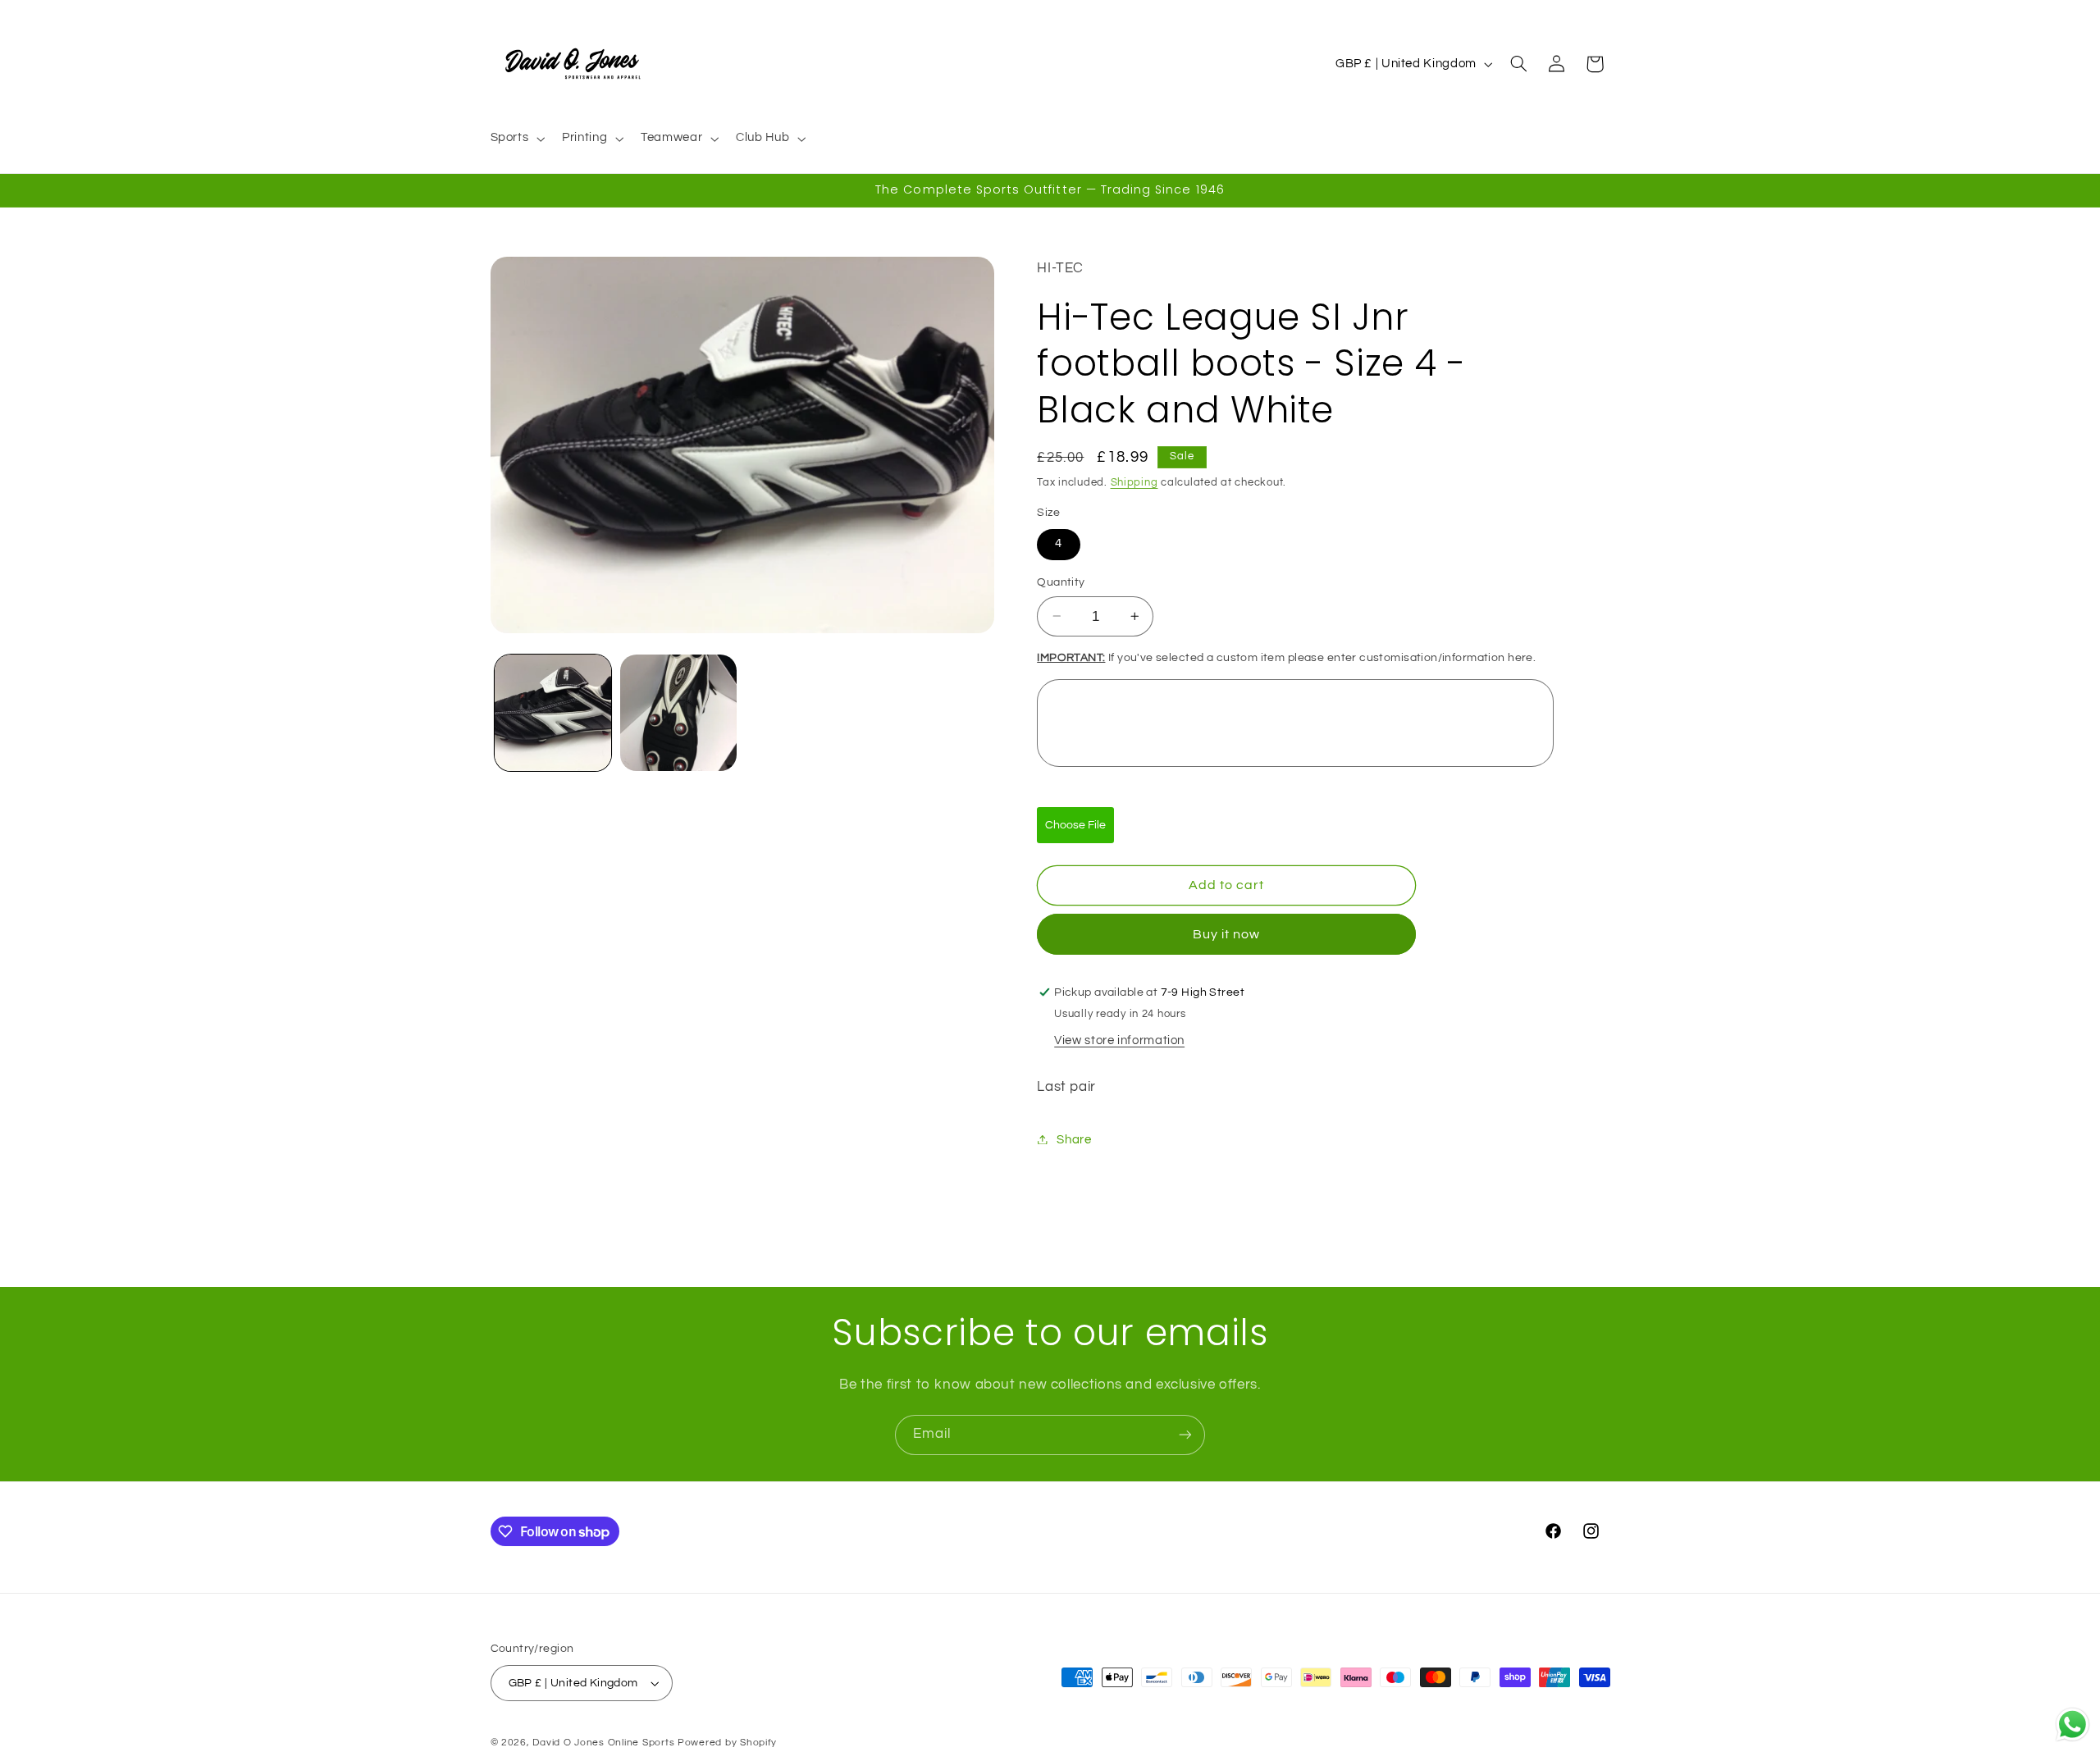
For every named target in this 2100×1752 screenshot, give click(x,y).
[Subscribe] (1185, 1435)
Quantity (1061, 582)
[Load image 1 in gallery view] (553, 713)
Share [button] (1074, 1139)
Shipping (1134, 482)
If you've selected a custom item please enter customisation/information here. (1286, 657)
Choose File (1075, 824)
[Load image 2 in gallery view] (679, 713)
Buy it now (1227, 933)
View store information (1119, 1040)
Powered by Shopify (727, 1743)
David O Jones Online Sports (603, 1743)
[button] (516, 139)
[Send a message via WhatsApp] (2073, 1725)
